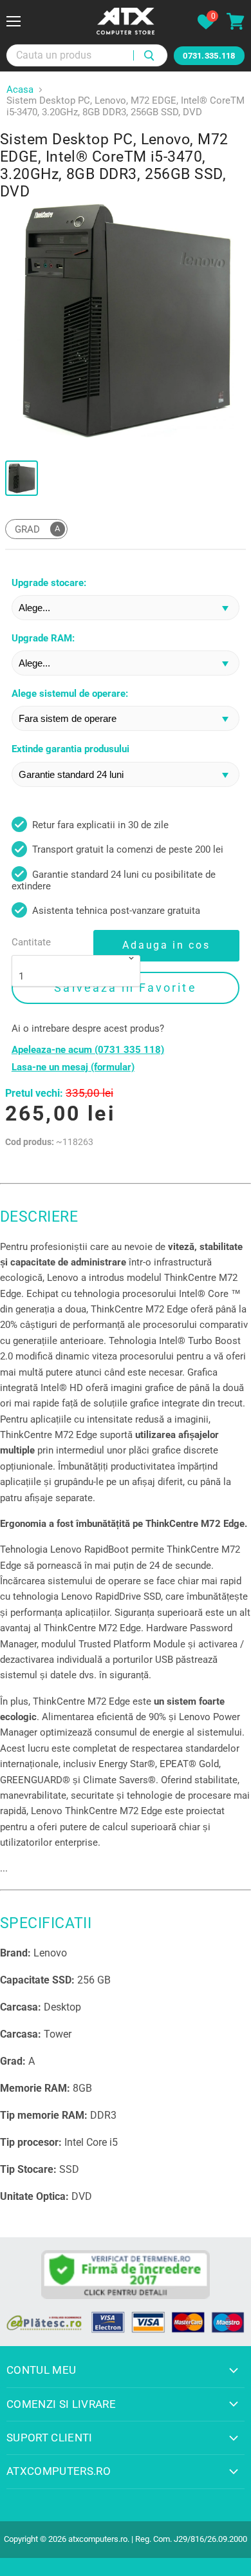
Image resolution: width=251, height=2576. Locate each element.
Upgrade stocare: (49, 583)
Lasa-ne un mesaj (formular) (73, 1067)
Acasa (20, 90)
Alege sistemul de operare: (70, 694)
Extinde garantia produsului (70, 749)
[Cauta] (150, 55)
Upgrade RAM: (43, 639)
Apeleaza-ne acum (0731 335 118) (88, 1050)
